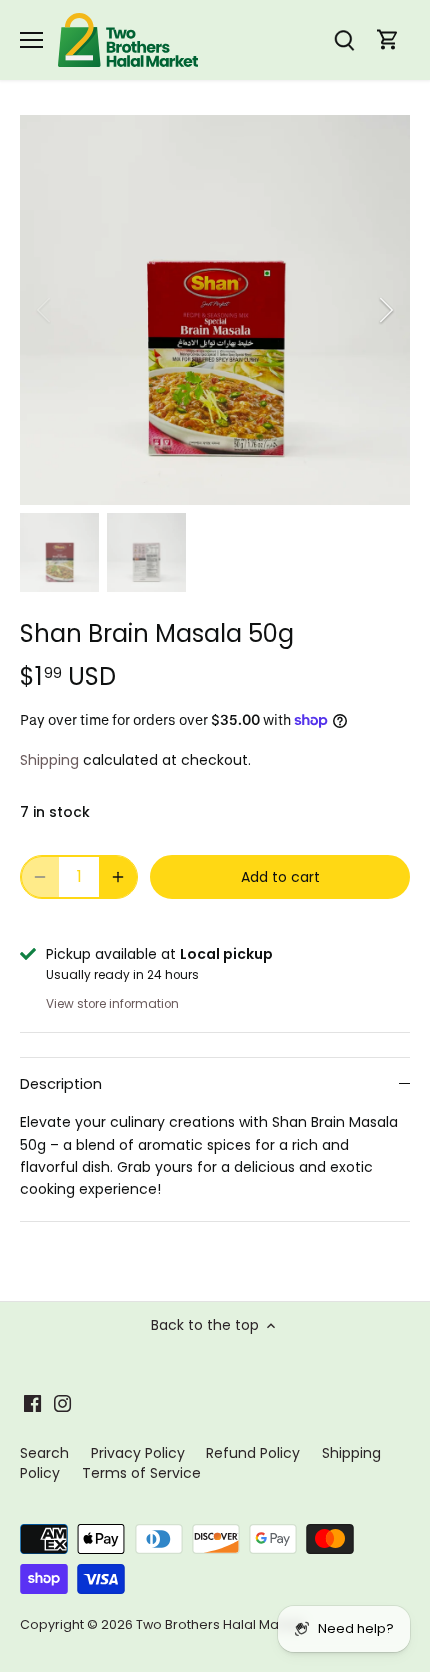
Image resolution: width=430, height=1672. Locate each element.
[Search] (344, 40)
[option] (215, 310)
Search (44, 1453)
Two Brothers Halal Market (219, 1624)
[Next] (385, 310)
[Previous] (45, 310)
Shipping (49, 760)
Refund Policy (253, 1453)
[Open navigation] (31, 40)
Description (61, 1084)
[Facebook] (32, 1403)
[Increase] (118, 877)
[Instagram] (62, 1403)
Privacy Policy (138, 1453)
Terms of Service (141, 1473)
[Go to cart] (388, 40)
